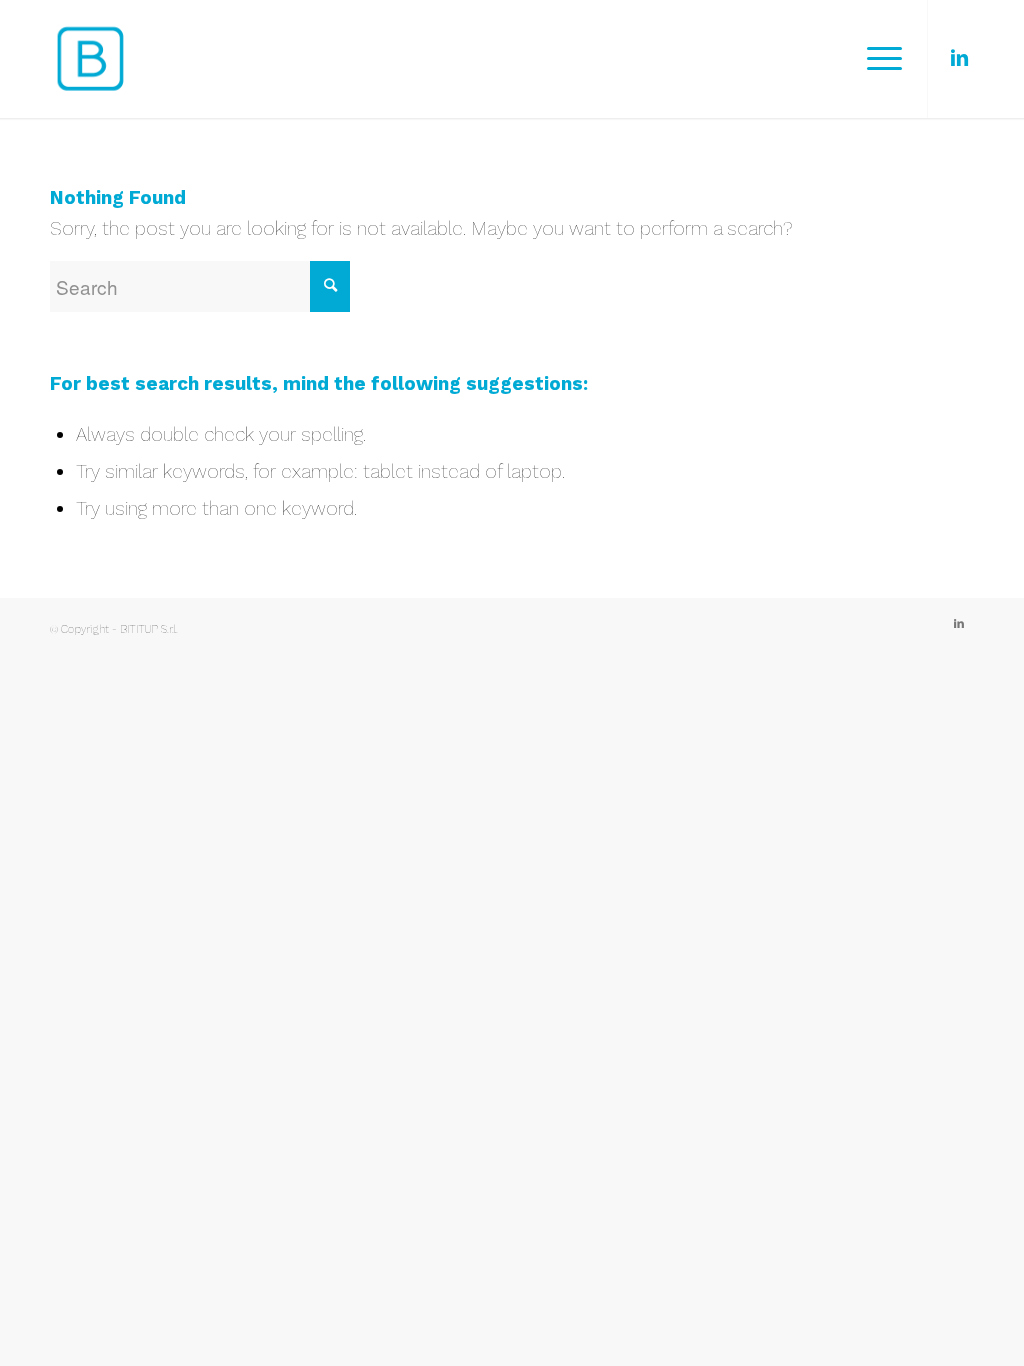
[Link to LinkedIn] (959, 58)
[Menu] (878, 59)
